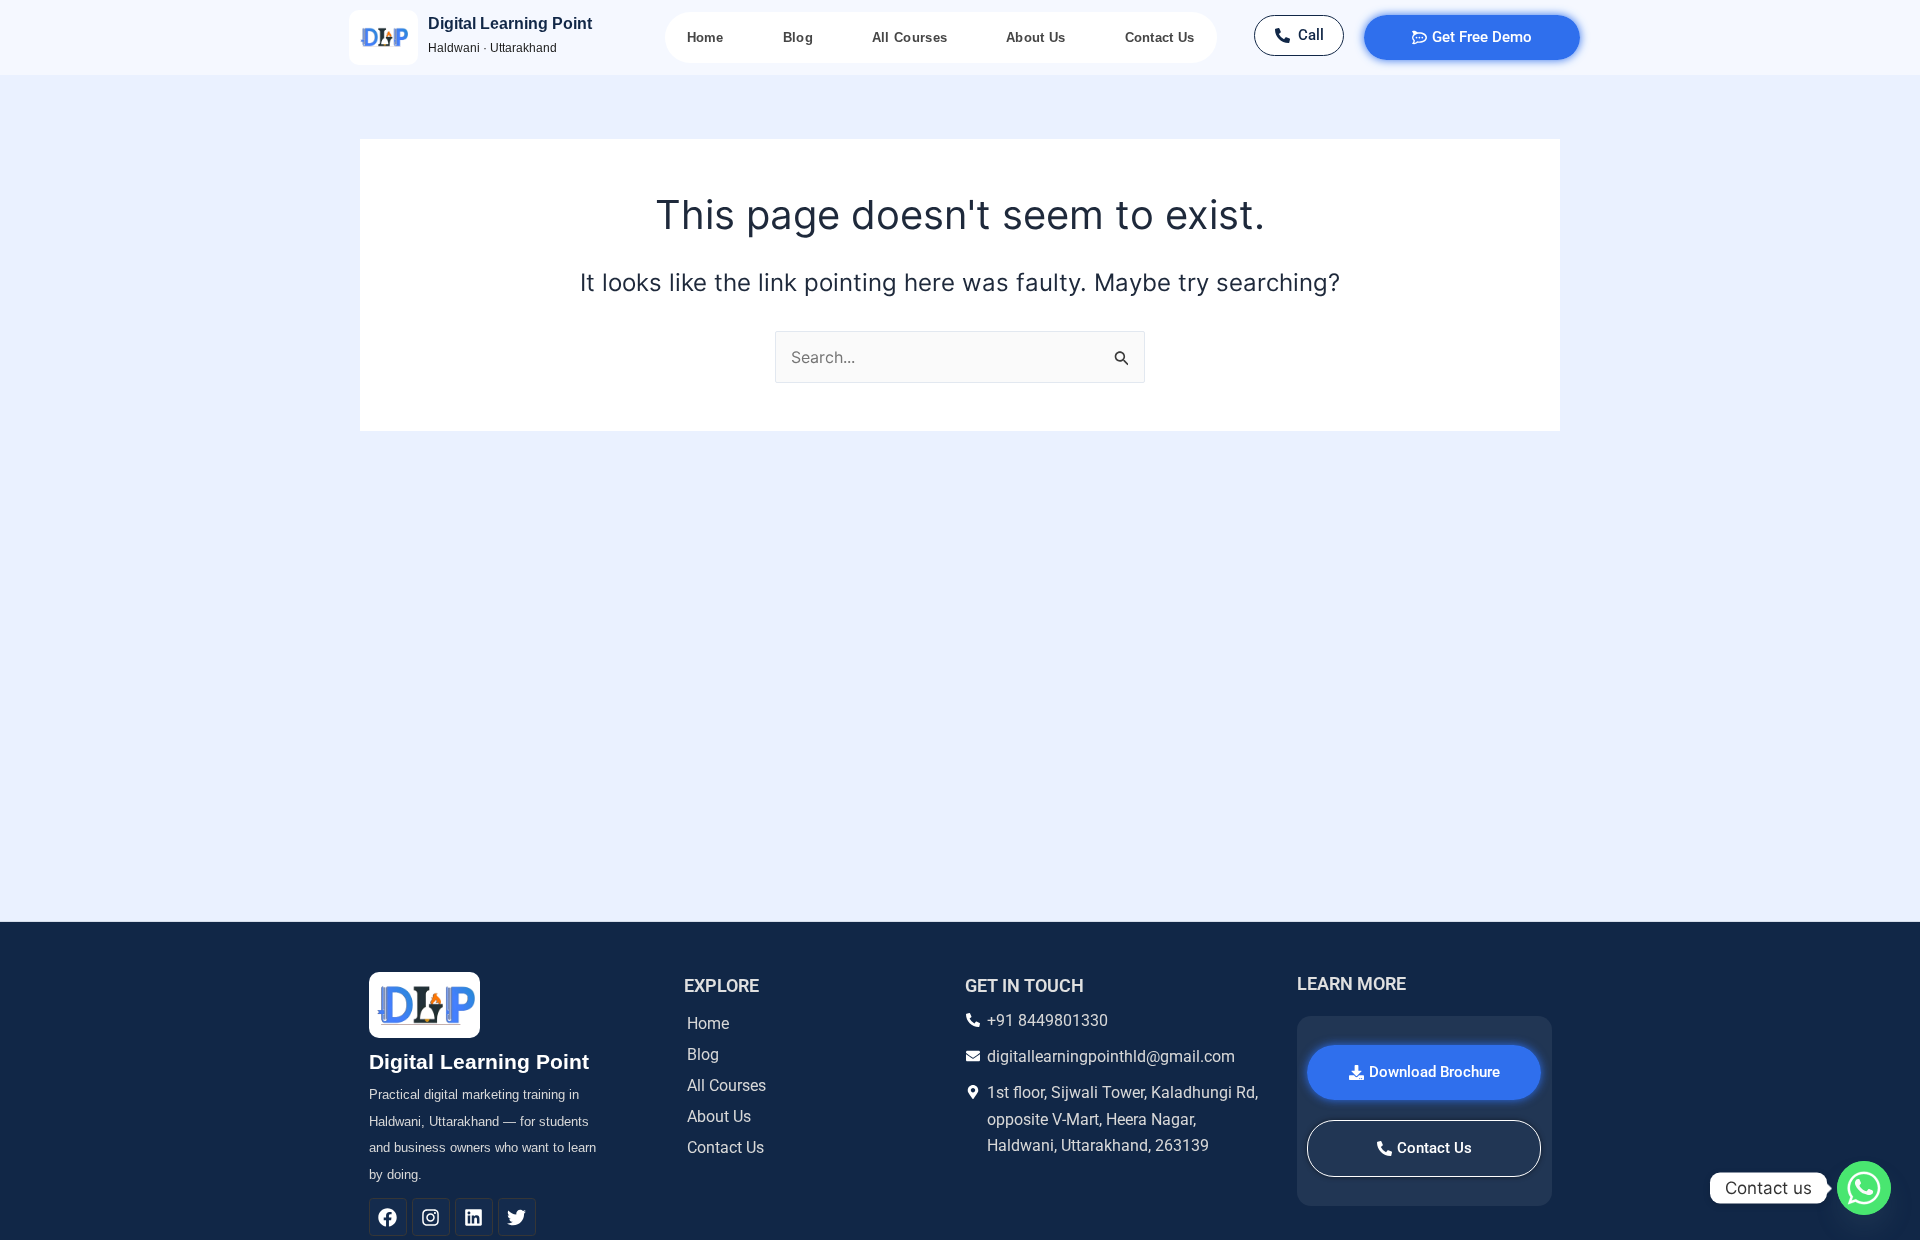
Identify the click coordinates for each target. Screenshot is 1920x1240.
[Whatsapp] (1864, 1188)
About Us (1035, 37)
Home (705, 37)
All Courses (909, 37)
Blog (798, 37)
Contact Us (1160, 37)
